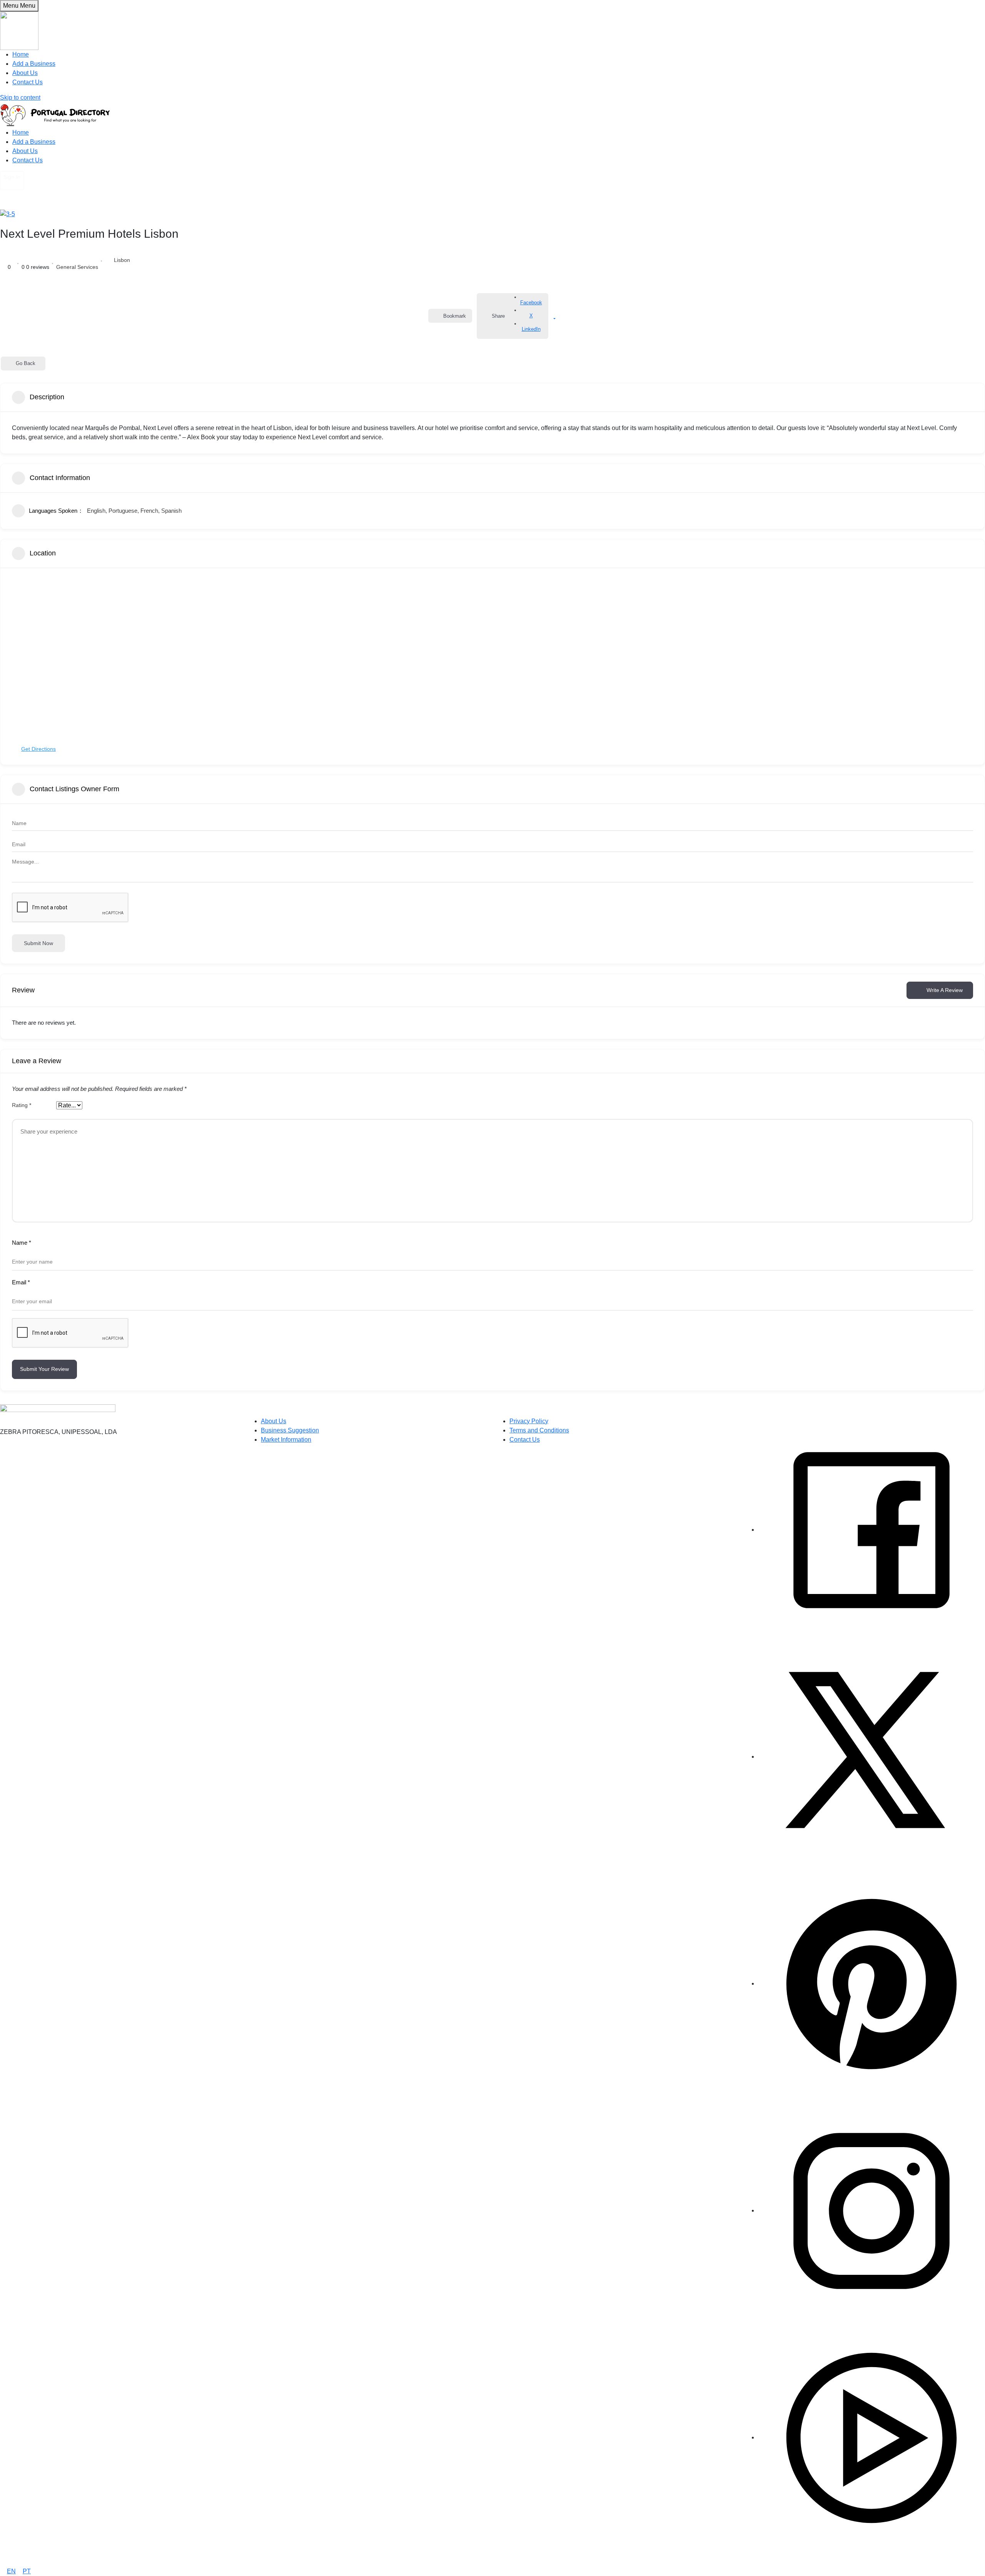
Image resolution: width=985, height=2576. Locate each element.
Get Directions (38, 749)
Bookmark (455, 316)
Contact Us (28, 160)
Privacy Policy (529, 1421)
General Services (77, 267)
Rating (22, 1105)
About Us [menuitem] (25, 73)
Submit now (38, 943)
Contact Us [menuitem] (28, 82)
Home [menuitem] (21, 54)
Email (21, 1282)
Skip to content (20, 98)
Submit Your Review (44, 1369)
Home (21, 133)
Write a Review (945, 990)
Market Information (286, 1440)
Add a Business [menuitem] (34, 64)
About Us (25, 151)
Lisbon (122, 260)
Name (22, 1243)
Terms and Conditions (539, 1430)
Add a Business (34, 142)
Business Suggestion (290, 1430)
